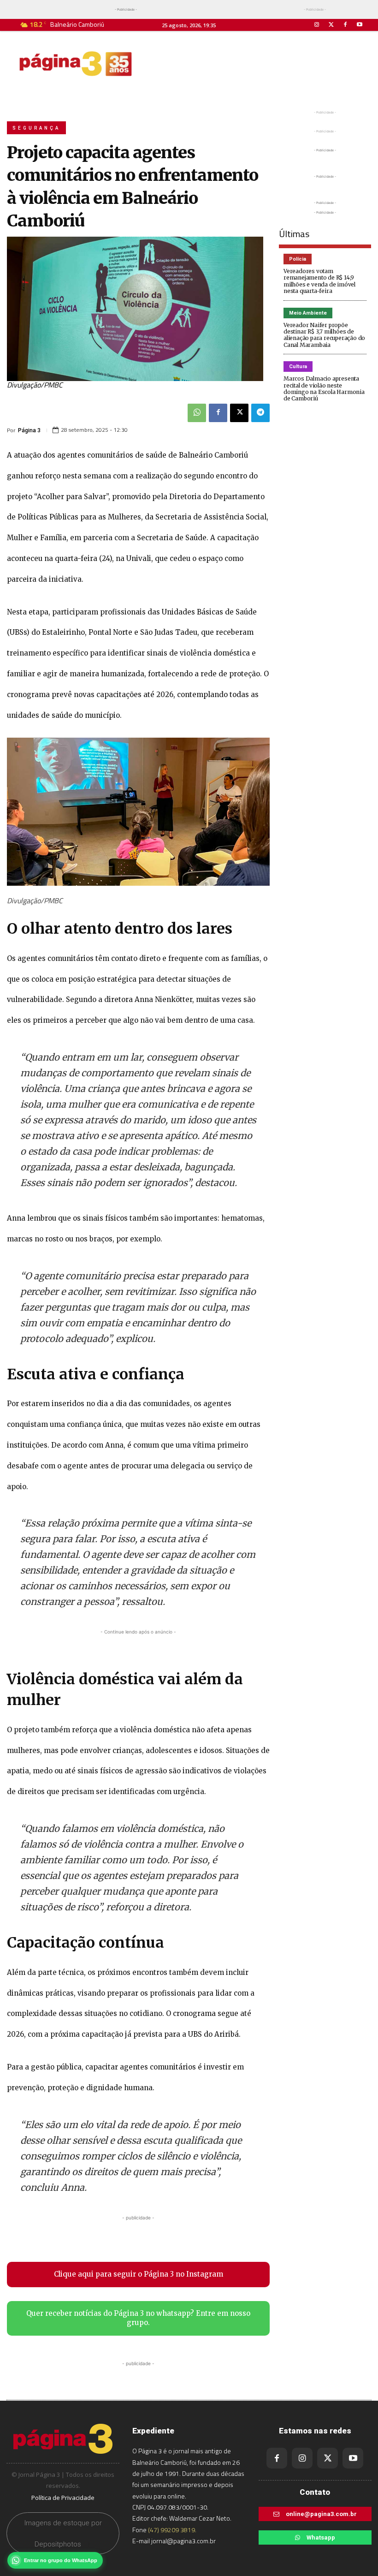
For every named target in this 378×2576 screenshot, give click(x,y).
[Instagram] (316, 25)
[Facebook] (346, 25)
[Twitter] (331, 25)
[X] (239, 413)
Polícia (298, 259)
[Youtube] (360, 25)
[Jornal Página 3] (76, 64)
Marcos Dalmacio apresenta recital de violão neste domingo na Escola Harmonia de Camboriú (324, 388)
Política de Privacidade (63, 2498)
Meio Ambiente (308, 313)
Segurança (36, 128)
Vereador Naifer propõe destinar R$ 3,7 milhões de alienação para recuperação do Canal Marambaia (324, 335)
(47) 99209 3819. (172, 2530)
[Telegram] (260, 413)
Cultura (298, 367)
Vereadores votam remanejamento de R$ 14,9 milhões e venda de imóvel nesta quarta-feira (319, 281)
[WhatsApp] (197, 413)
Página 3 (29, 430)
